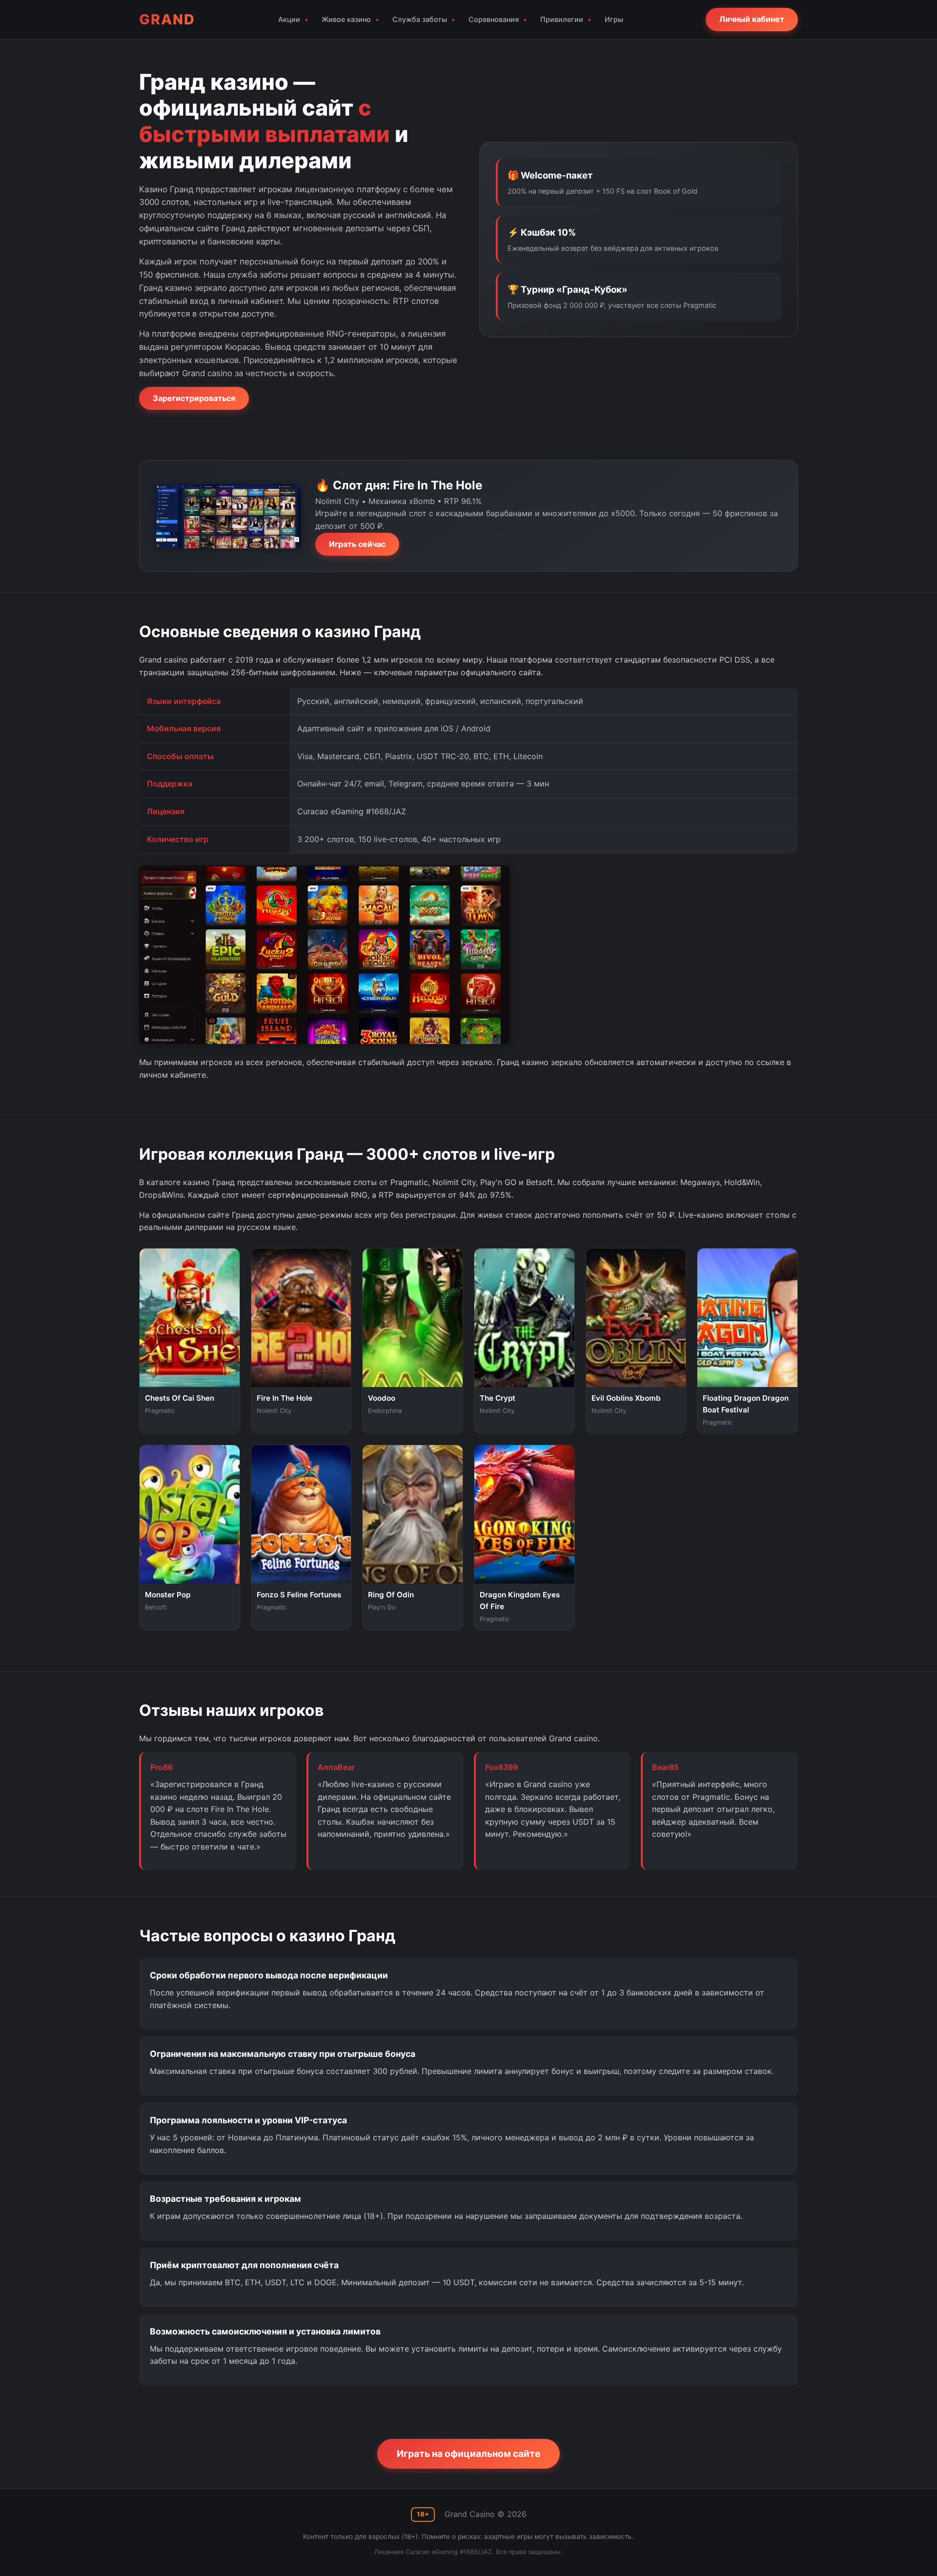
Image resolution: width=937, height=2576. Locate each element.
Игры (614, 19)
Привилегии (562, 19)
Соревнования (494, 19)
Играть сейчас (357, 544)
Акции (289, 19)
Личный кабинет (752, 19)
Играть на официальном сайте (468, 2454)
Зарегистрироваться (194, 398)
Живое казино (346, 19)
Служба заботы (420, 19)
